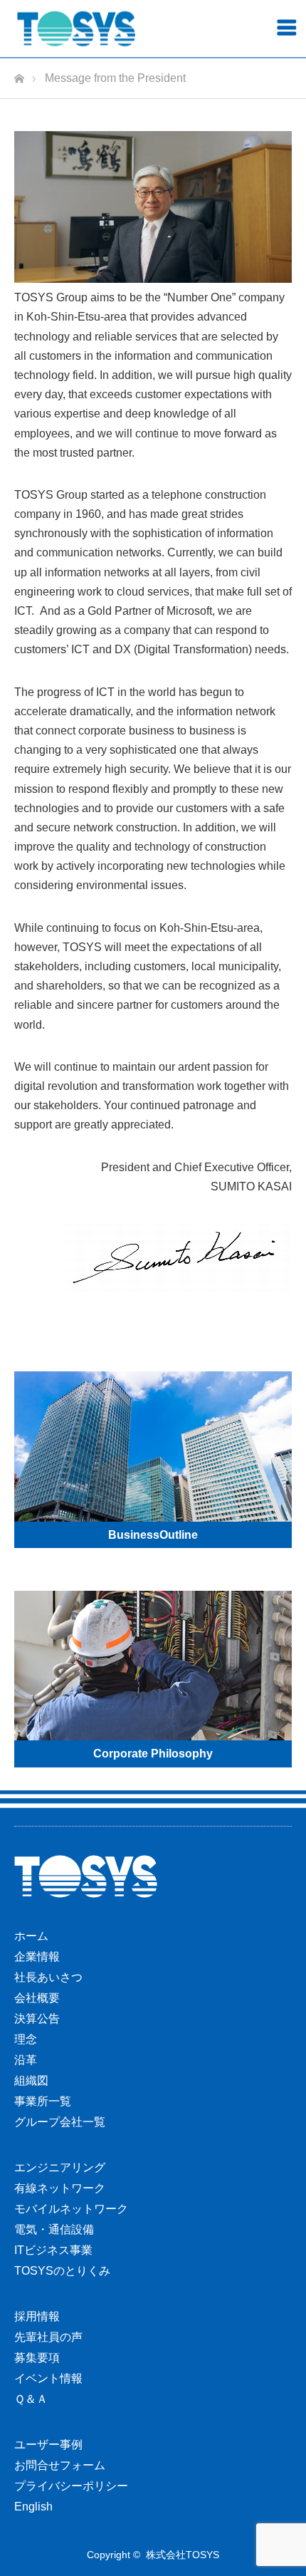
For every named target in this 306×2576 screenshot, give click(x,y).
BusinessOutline (153, 1535)
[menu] (286, 27)
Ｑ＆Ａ (31, 2399)
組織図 (31, 2081)
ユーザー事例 (48, 2445)
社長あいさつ (48, 1977)
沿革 (26, 2060)
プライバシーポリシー (71, 2486)
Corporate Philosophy (153, 1754)
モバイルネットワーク (71, 2209)
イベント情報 (48, 2378)
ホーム (31, 1936)
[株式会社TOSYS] (76, 29)
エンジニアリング (60, 2167)
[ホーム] (19, 74)
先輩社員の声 (48, 2337)
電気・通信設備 (54, 2229)
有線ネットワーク (60, 2188)
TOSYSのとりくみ (62, 2271)
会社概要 (37, 1998)
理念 (26, 2039)
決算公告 (37, 2019)
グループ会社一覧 (60, 2122)
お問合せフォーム (60, 2465)
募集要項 (37, 2358)
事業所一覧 (43, 2101)
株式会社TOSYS (183, 2555)
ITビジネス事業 (53, 2250)
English (33, 2507)
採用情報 (37, 2316)
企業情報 (37, 1957)
